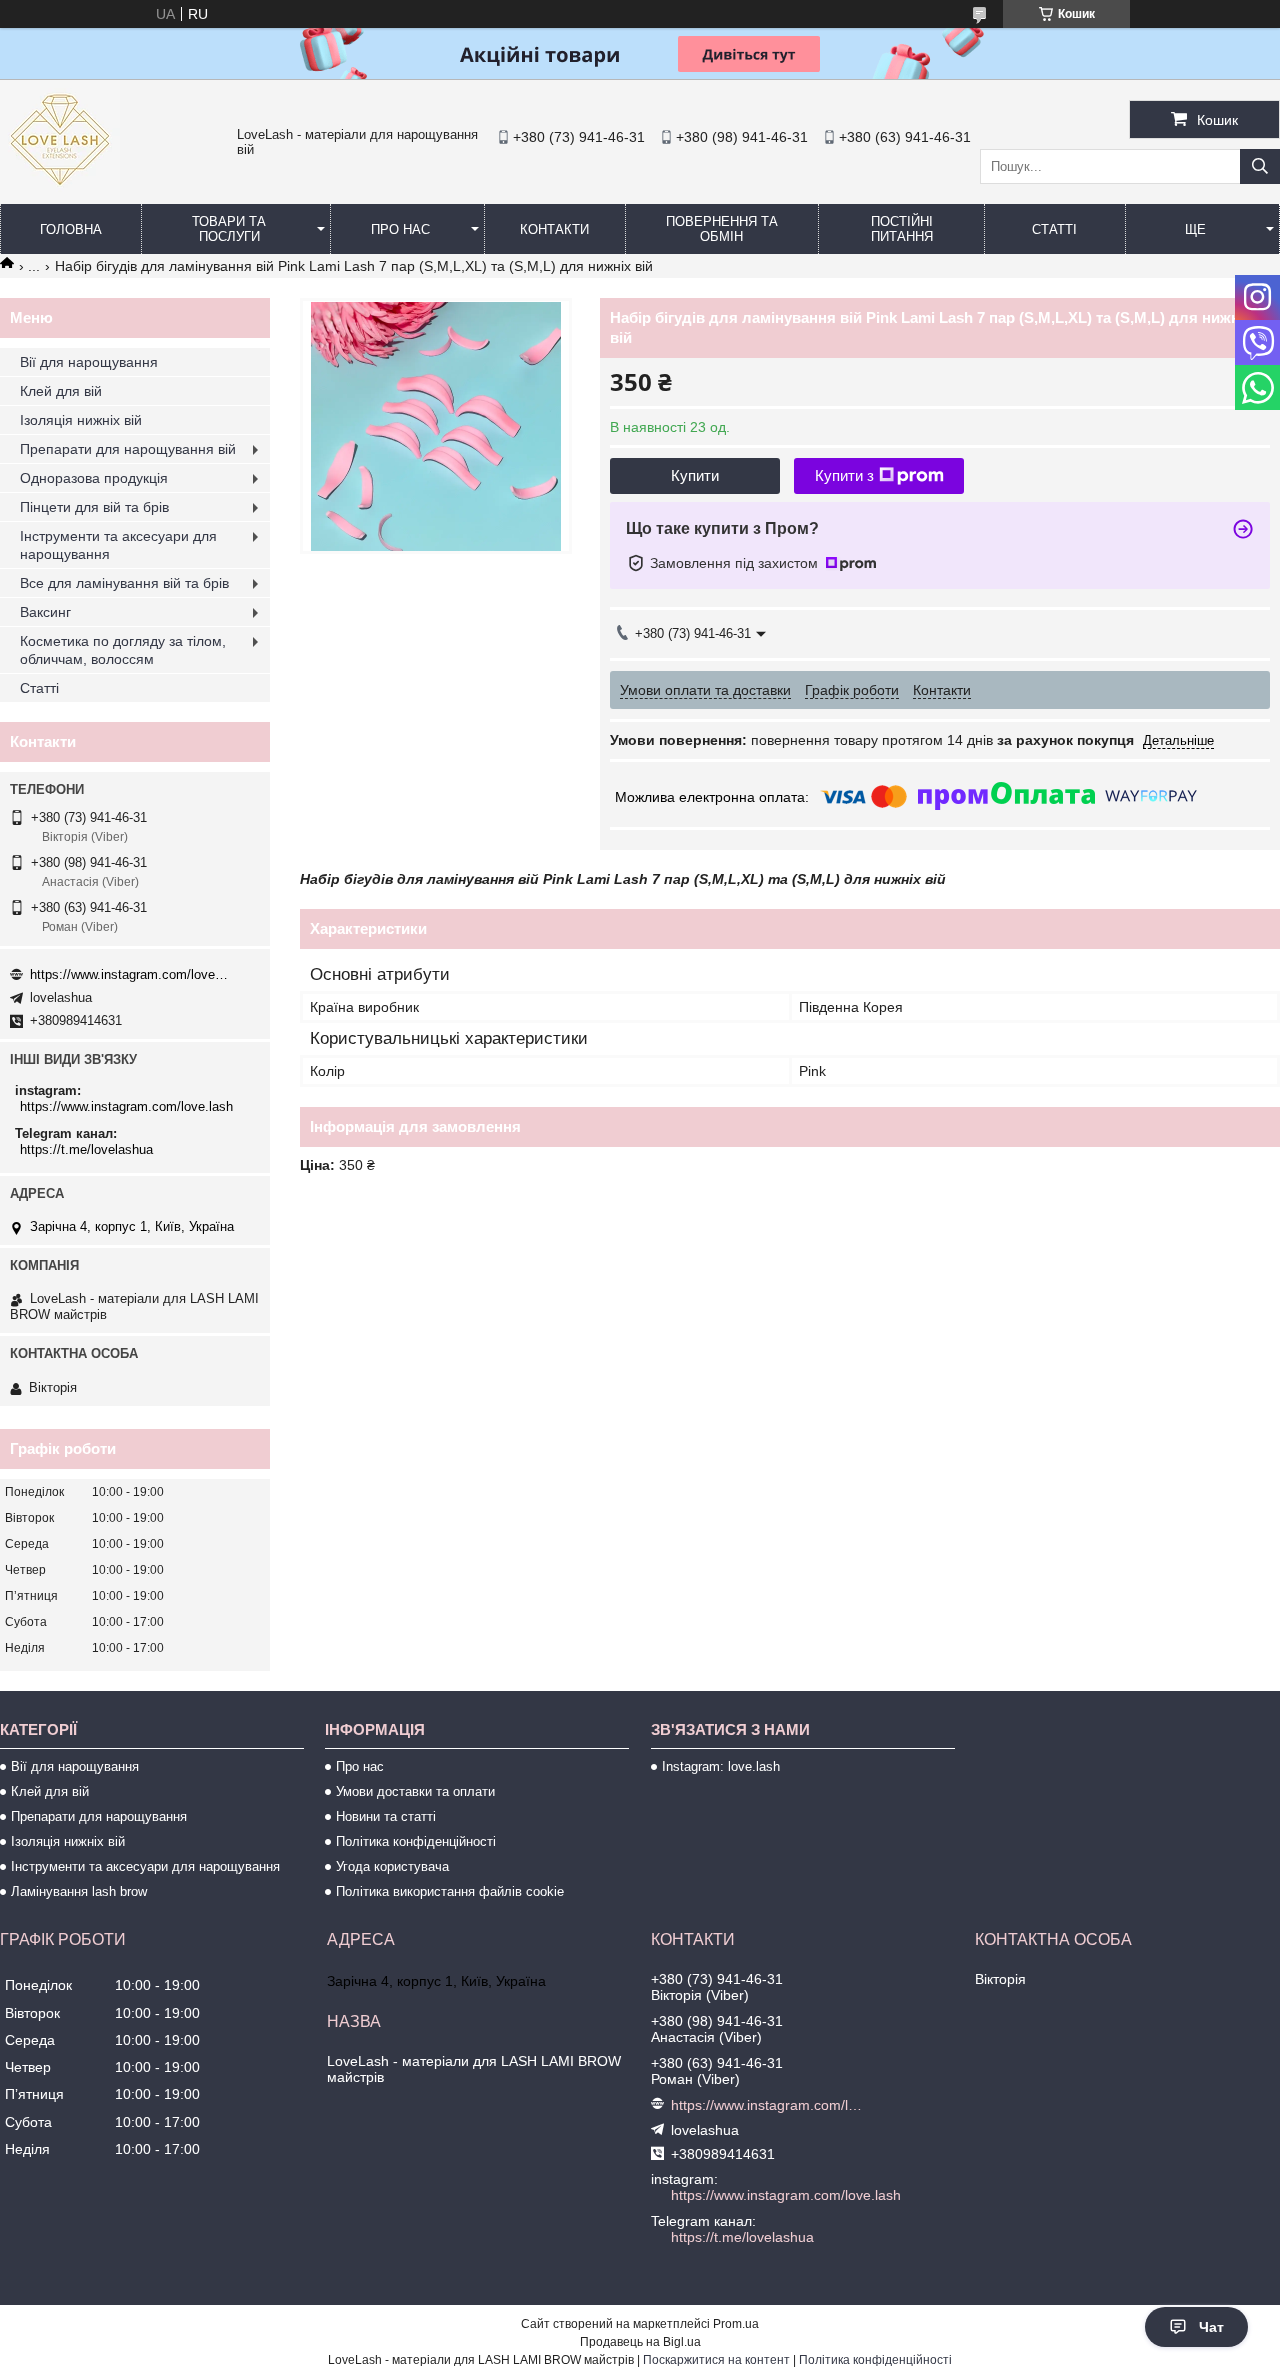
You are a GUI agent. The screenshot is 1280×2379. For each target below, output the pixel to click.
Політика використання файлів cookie (450, 1891)
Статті (1054, 229)
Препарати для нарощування (99, 1816)
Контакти (554, 229)
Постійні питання (902, 229)
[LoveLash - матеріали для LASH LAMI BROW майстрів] (60, 195)
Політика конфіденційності (416, 1841)
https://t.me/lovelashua (86, 1149)
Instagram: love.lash (721, 1766)
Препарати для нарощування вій (128, 449)
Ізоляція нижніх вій (81, 420)
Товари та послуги (229, 229)
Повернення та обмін (722, 229)
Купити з (844, 475)
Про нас (400, 229)
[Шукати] (1260, 166)
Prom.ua (736, 2324)
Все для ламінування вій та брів (124, 583)
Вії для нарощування (89, 362)
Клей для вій (61, 391)
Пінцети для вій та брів (94, 507)
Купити (695, 475)
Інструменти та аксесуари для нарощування (118, 545)
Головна (71, 229)
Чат (1211, 2327)
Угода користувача (392, 1866)
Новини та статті (386, 1816)
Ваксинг (45, 612)
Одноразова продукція (94, 478)
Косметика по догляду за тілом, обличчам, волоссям (123, 650)
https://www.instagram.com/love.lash (130, 974)
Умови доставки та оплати (415, 1791)
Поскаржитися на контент (716, 2360)
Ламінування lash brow (79, 1891)
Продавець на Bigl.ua (640, 2342)
